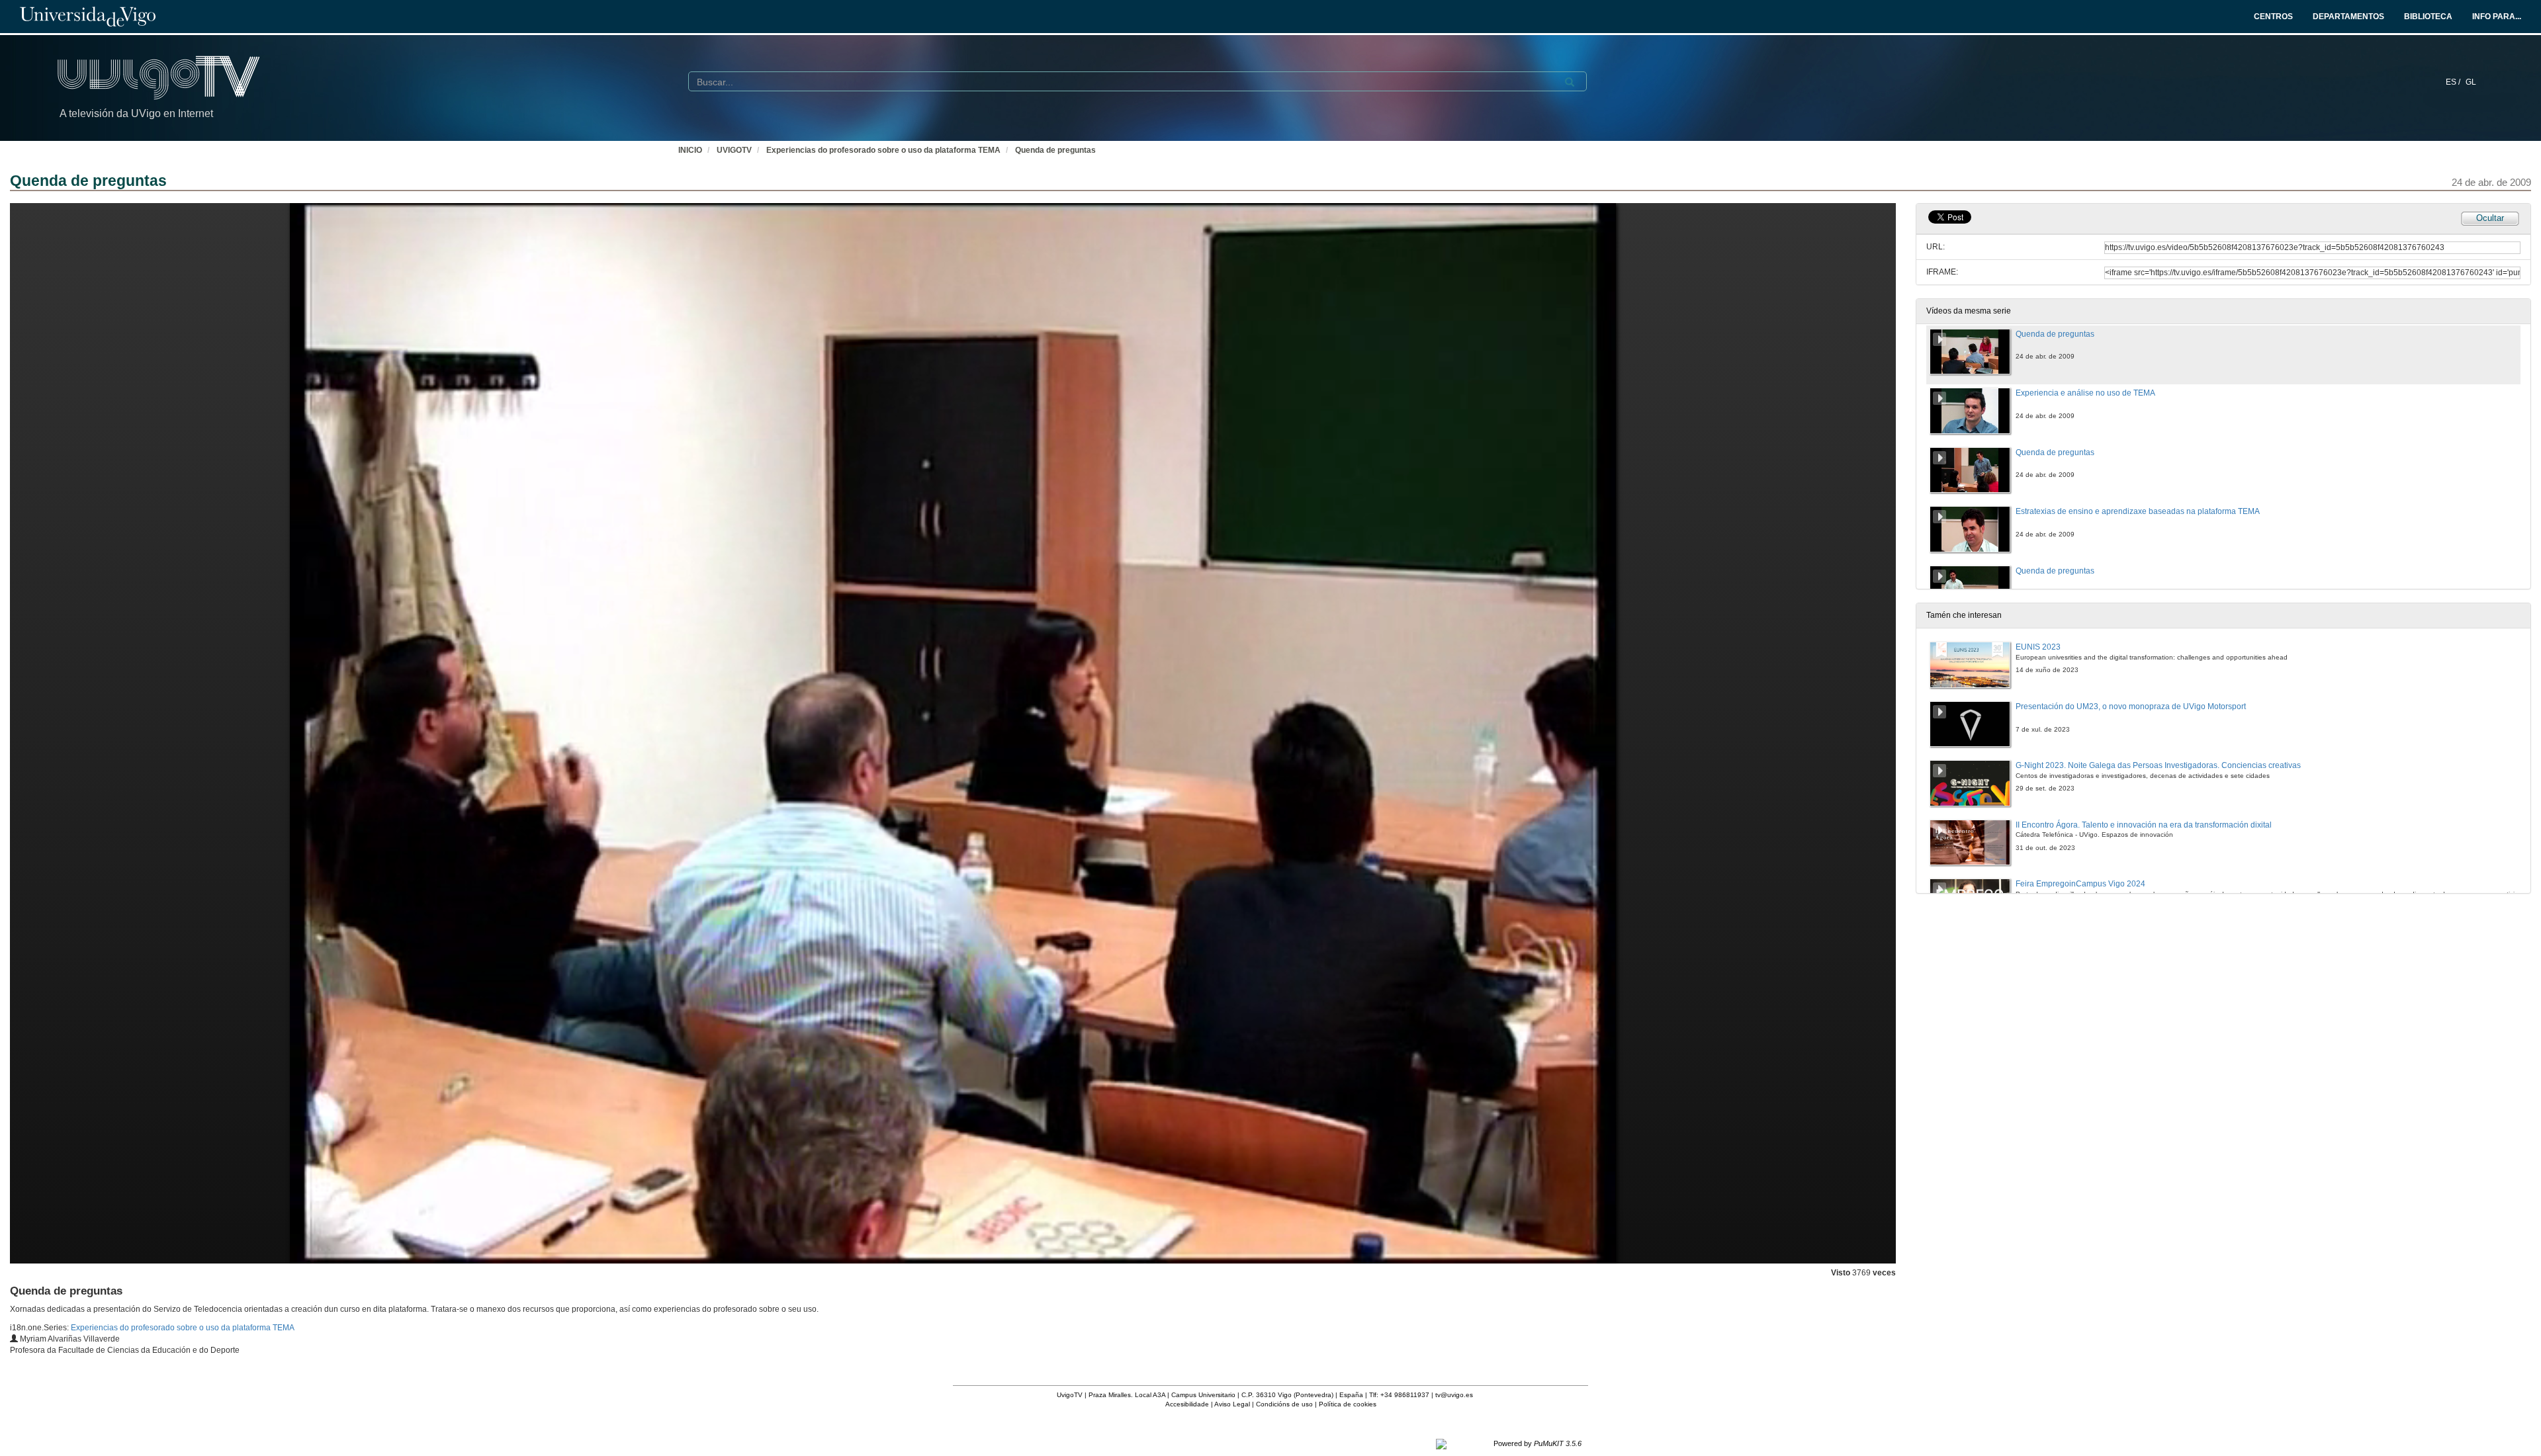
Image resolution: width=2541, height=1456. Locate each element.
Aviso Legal (1232, 1404)
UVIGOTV (734, 150)
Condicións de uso (1284, 1404)
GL (2471, 82)
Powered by (1538, 1443)
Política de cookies (1348, 1404)
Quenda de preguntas (1055, 150)
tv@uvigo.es (1454, 1395)
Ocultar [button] (2490, 218)
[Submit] (1570, 82)
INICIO (690, 150)
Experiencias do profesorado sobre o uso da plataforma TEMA (883, 150)
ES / (2454, 82)
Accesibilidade (1187, 1404)
